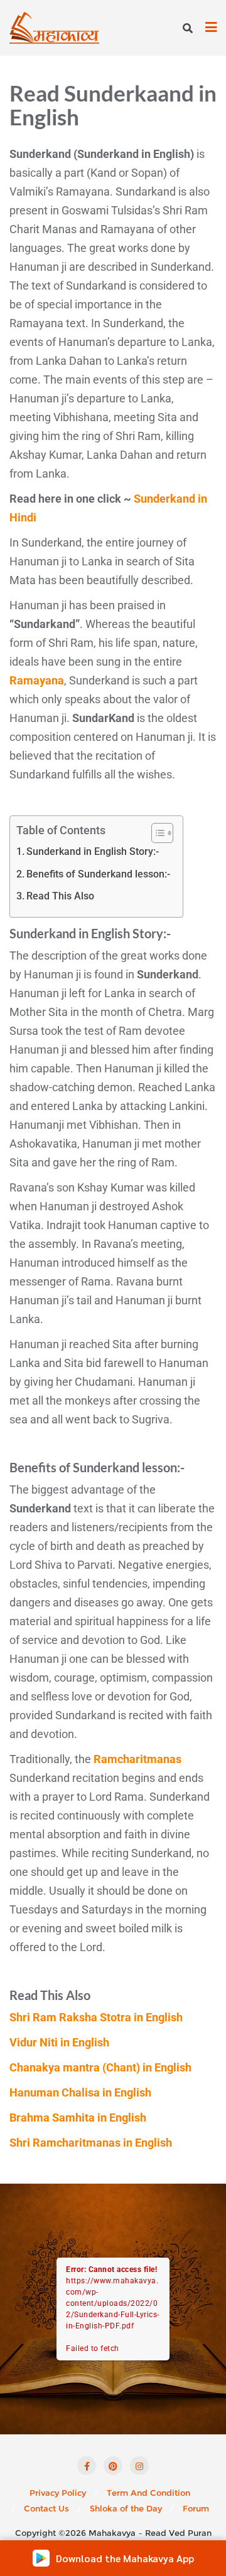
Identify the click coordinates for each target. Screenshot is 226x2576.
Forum (196, 2508)
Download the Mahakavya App (125, 2558)
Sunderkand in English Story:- (93, 851)
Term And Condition (148, 2493)
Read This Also (60, 896)
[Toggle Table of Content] (156, 833)
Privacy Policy (58, 2493)
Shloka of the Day (126, 2508)
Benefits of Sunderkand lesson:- (98, 874)
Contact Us (46, 2508)
